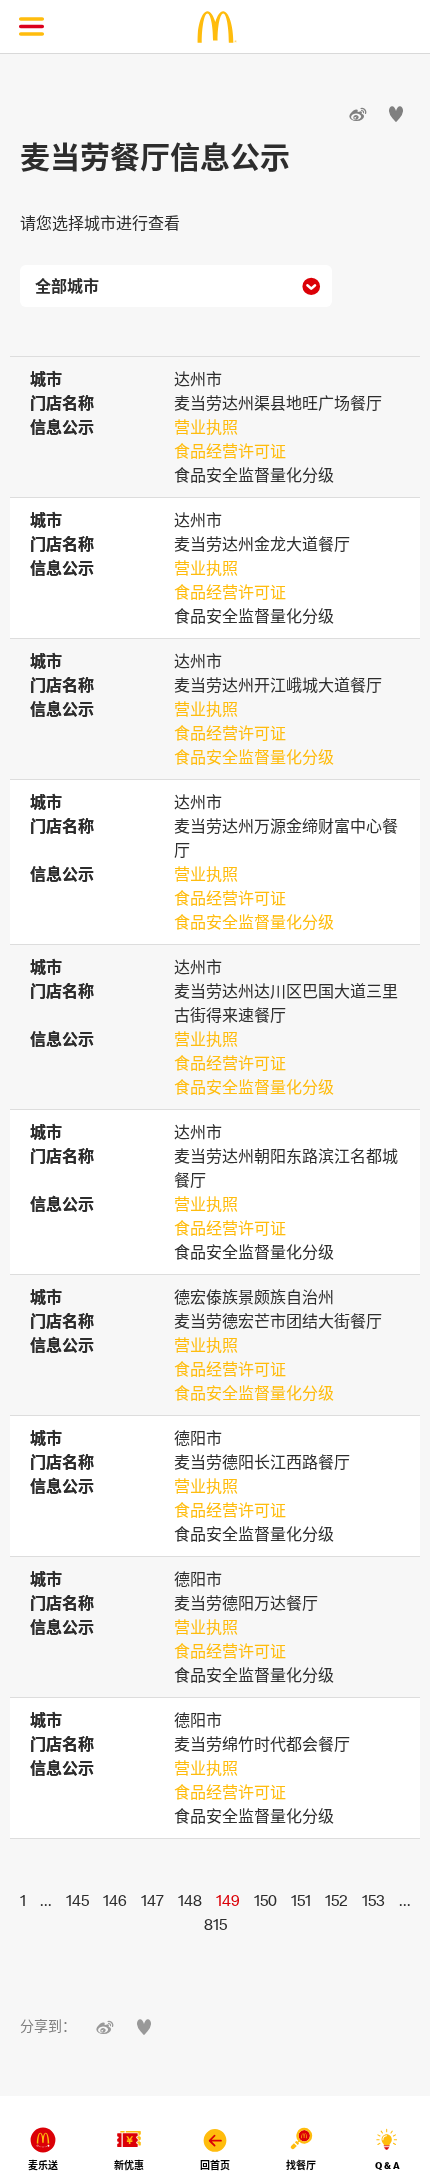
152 (336, 1900)
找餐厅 (301, 2165)
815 (215, 1924)
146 (115, 1900)
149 (228, 1900)
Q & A (387, 2165)
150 (265, 1900)
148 (190, 1900)
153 (373, 1900)
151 (301, 1900)
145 (77, 1900)
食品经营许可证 (230, 451)
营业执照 (206, 427)
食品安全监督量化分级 (254, 757)
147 (152, 1900)
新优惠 (129, 2165)
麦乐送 (43, 2165)
